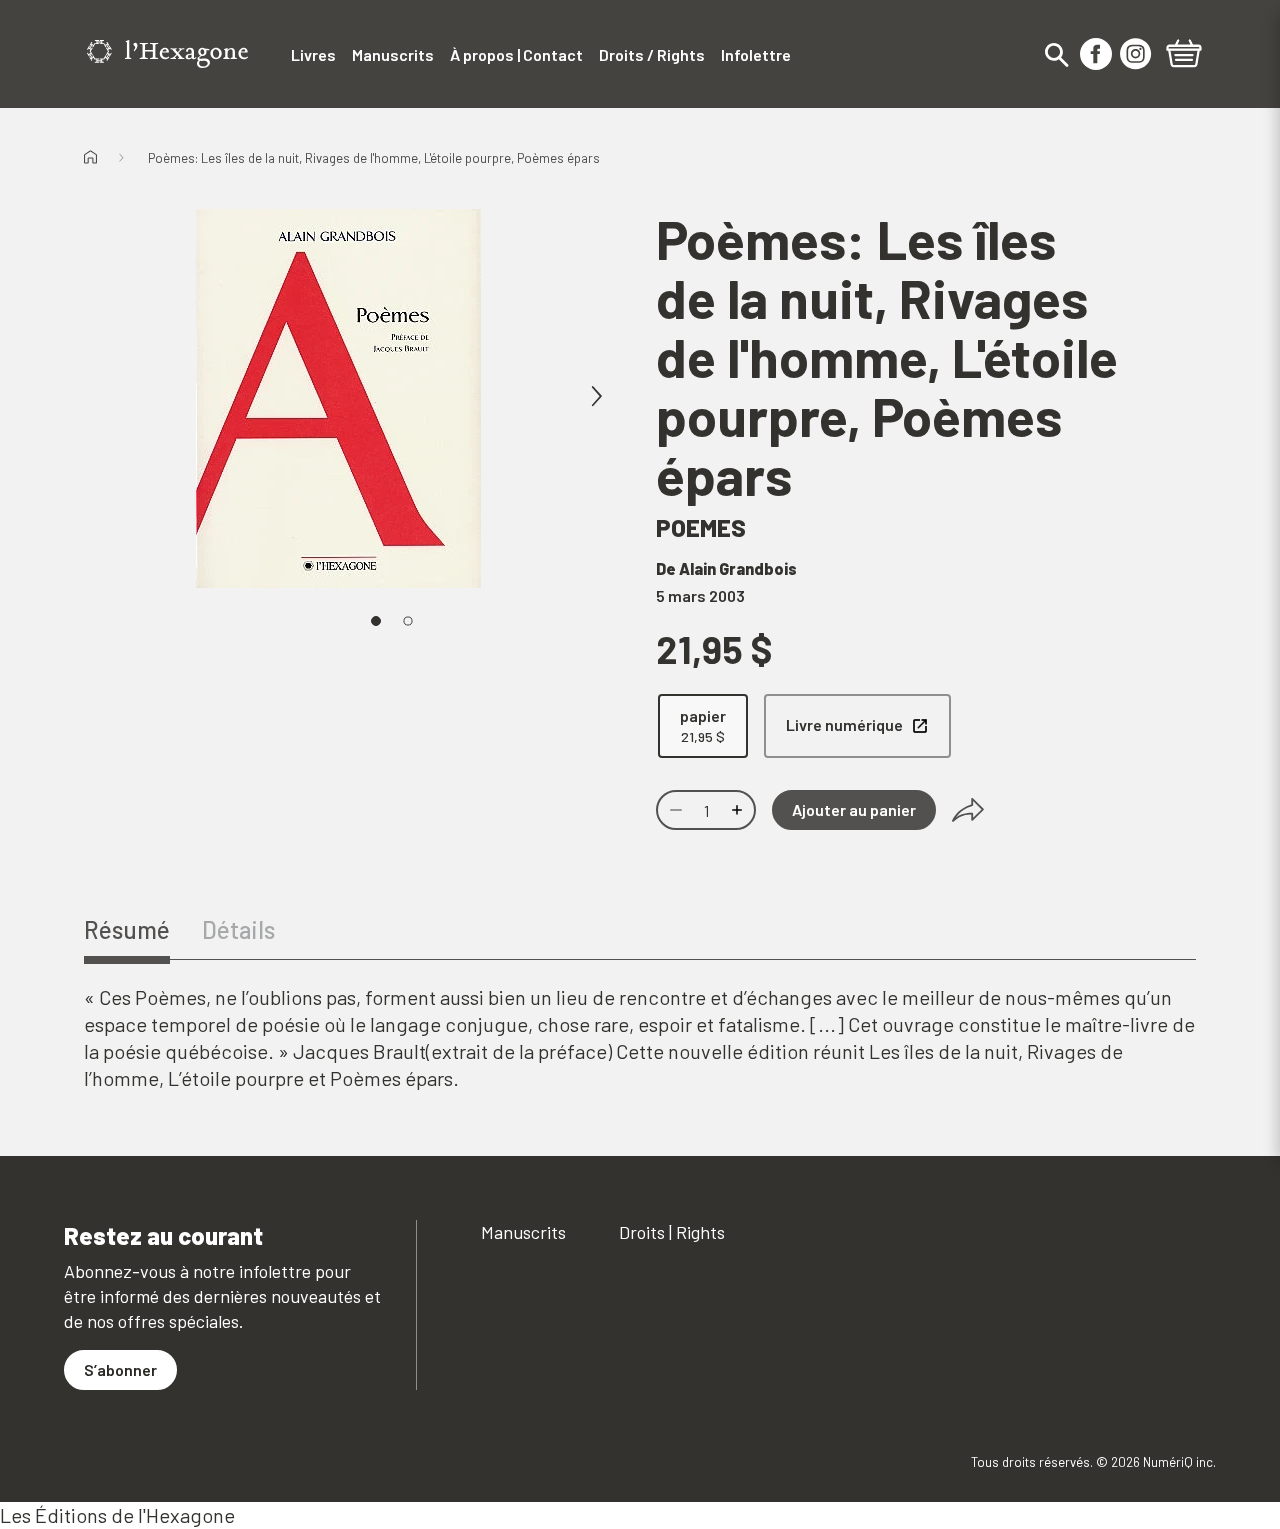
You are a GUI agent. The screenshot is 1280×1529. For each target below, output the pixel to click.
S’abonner (120, 1369)
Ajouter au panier (854, 809)
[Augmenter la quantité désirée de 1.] (739, 810)
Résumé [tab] (127, 929)
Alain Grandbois (738, 568)
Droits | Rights (672, 1232)
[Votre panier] (1184, 56)
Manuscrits (523, 1232)
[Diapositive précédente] (156, 397)
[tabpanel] (640, 1038)
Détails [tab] (238, 929)
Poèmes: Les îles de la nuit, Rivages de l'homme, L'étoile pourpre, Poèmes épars (374, 158)
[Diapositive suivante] (596, 397)
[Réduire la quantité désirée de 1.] (674, 810)
